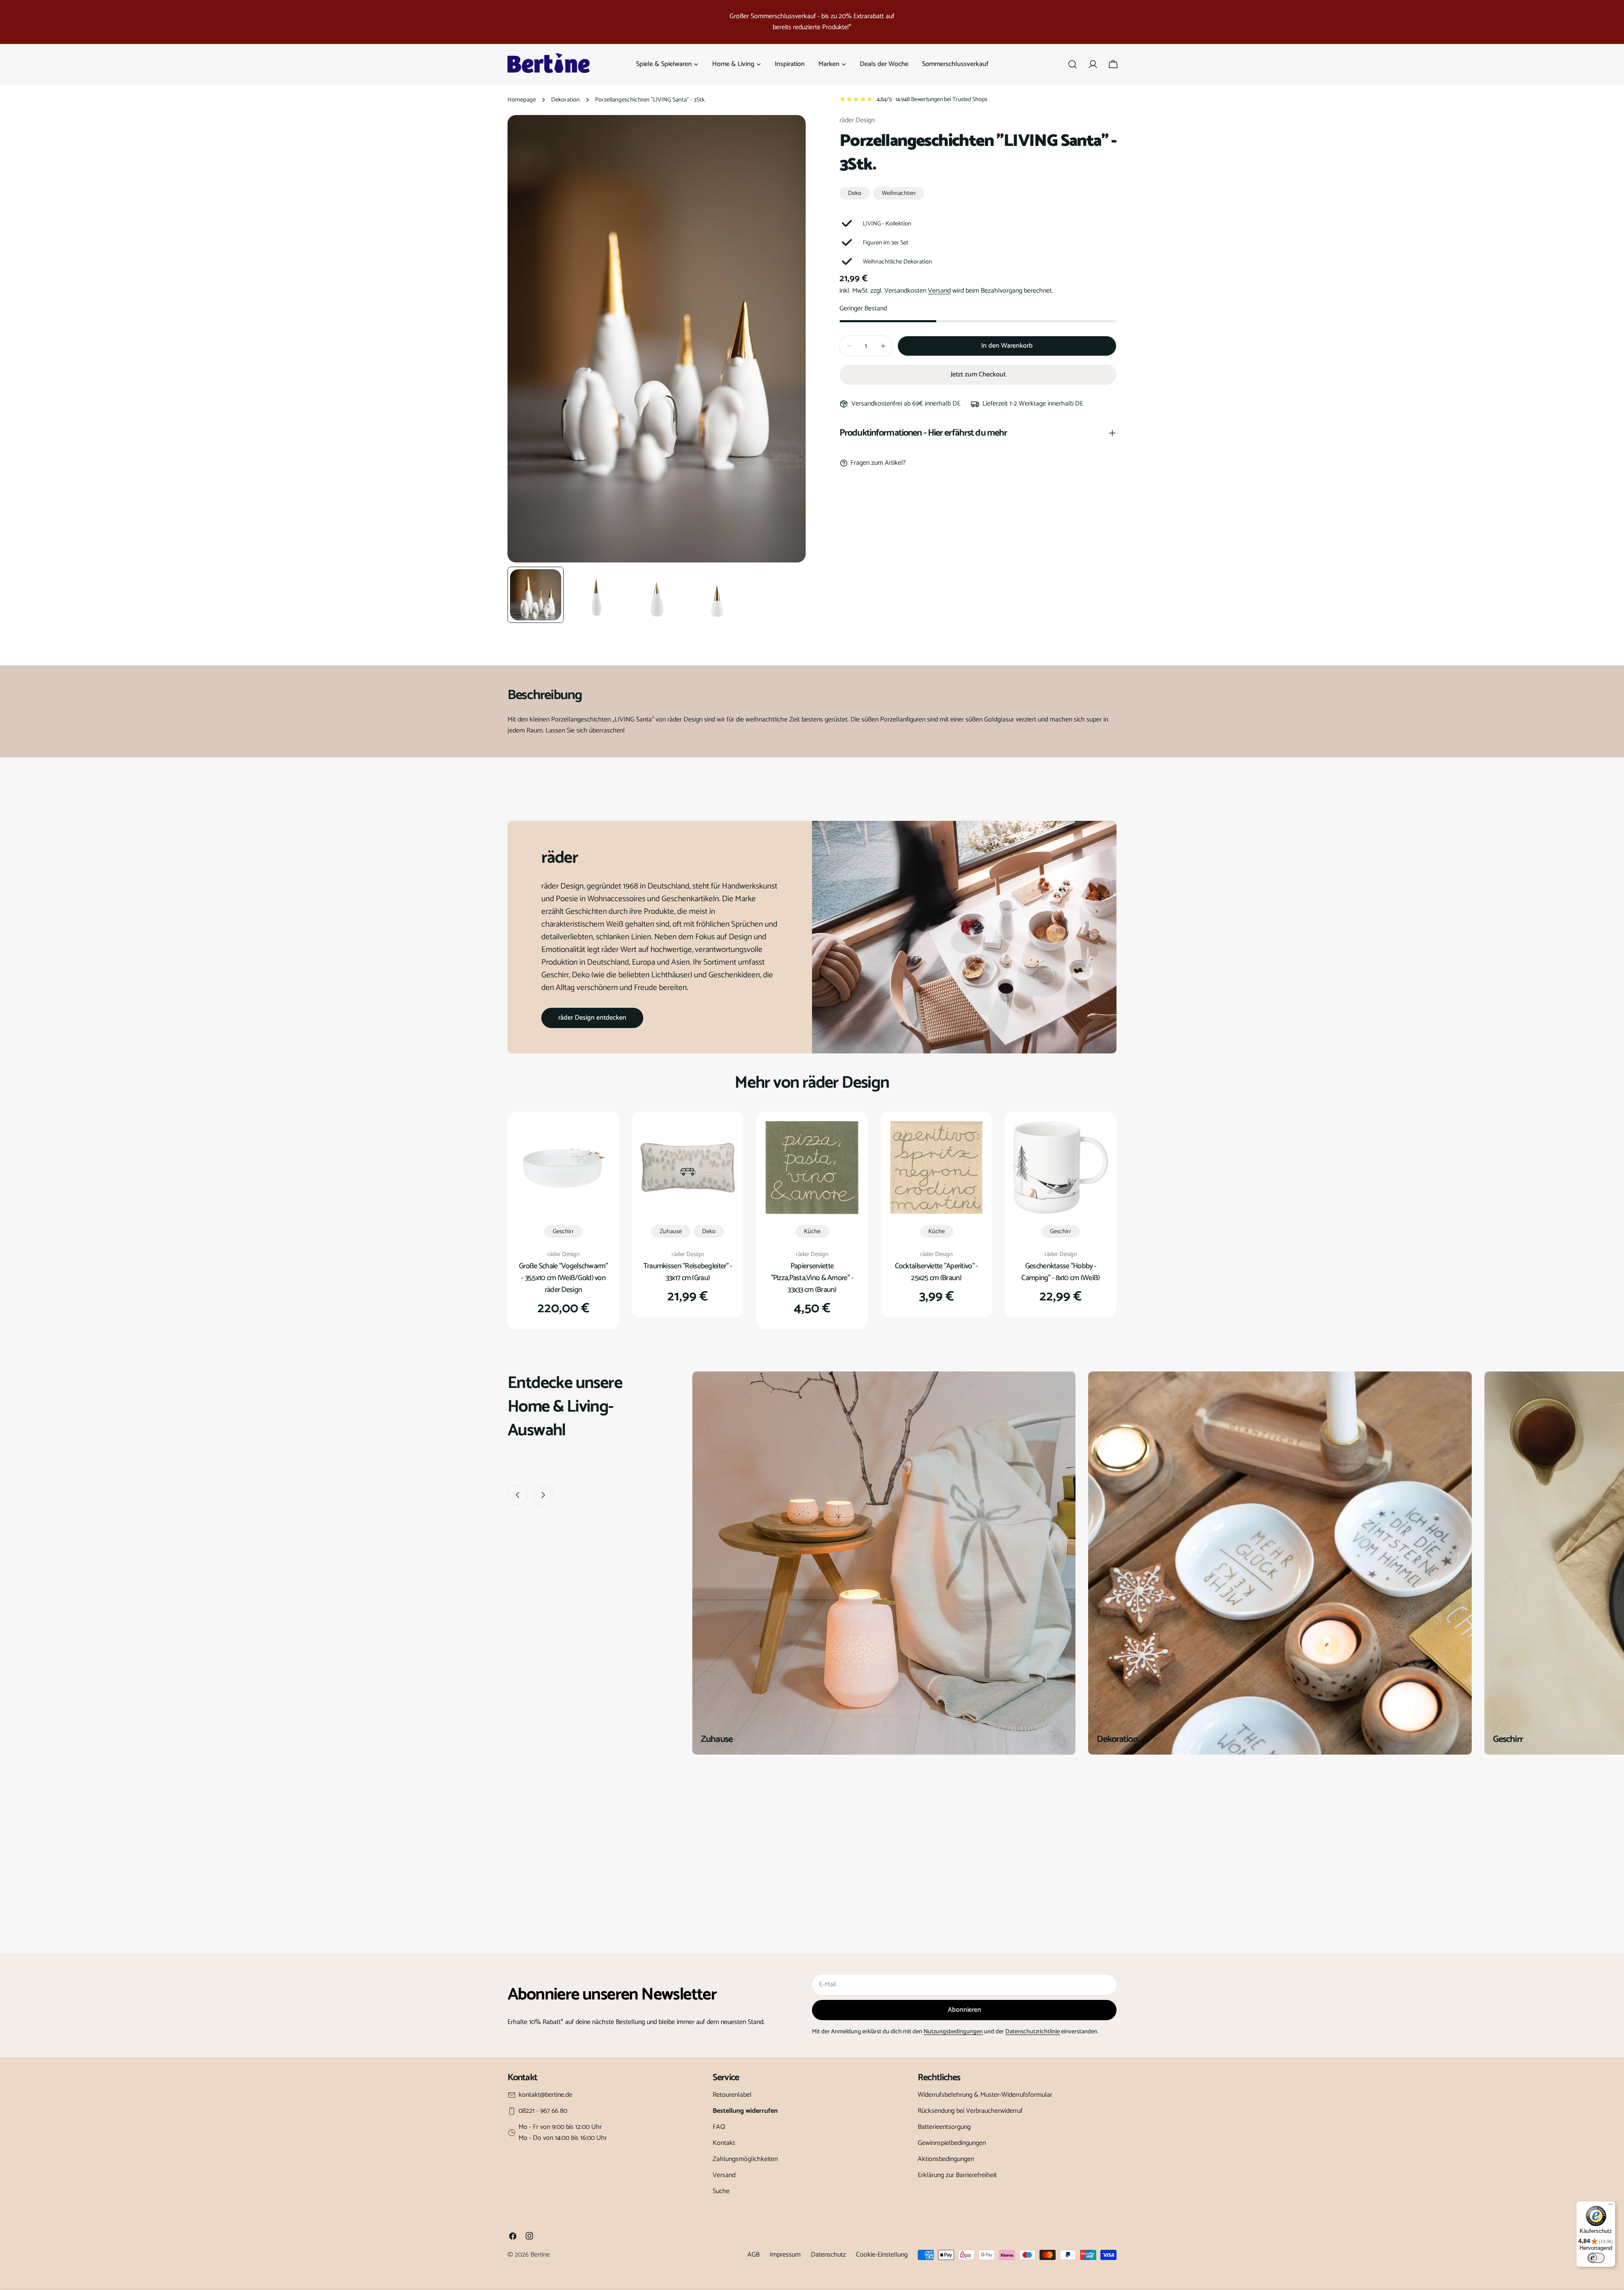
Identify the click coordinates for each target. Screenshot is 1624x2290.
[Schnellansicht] (598, 1139)
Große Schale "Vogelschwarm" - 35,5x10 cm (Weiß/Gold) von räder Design (563, 1278)
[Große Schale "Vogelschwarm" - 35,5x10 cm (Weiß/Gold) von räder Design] (563, 1168)
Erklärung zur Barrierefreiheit (957, 2175)
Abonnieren (964, 2010)
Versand (939, 291)
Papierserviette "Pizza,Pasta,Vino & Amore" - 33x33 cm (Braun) (812, 1278)
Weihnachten (899, 193)
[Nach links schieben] (518, 1495)
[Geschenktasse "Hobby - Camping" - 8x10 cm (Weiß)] (1061, 1168)
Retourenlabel (732, 2095)
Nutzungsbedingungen (953, 2032)
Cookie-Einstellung (882, 2255)
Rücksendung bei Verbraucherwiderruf (970, 2111)
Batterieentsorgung (944, 2127)
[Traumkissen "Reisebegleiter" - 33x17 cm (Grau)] (688, 1168)
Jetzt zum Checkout (978, 374)
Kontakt (724, 2143)
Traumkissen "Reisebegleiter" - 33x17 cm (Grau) (688, 1272)
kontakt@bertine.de (545, 2095)
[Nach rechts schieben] (543, 1495)
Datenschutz (828, 2255)
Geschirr (563, 1231)
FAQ (719, 2127)
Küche (812, 1231)
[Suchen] (1073, 64)
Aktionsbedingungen (946, 2159)
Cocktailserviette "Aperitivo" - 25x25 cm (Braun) (937, 1272)
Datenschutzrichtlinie (1033, 2032)
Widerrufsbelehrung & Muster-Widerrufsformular (985, 2095)
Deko (855, 193)
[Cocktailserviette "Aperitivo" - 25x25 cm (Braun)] (936, 1168)
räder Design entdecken (592, 1018)
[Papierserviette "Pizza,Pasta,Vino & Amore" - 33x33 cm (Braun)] (812, 1168)
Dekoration (565, 100)
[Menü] (1610, 2206)
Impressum (785, 2255)
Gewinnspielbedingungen (952, 2143)
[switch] (1596, 2258)
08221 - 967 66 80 (543, 2111)
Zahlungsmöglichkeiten (745, 2159)
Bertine (540, 2255)
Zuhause (671, 1231)
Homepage (522, 100)
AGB (753, 2255)
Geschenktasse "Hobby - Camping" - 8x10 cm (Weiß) (1060, 1272)
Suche (721, 2191)
